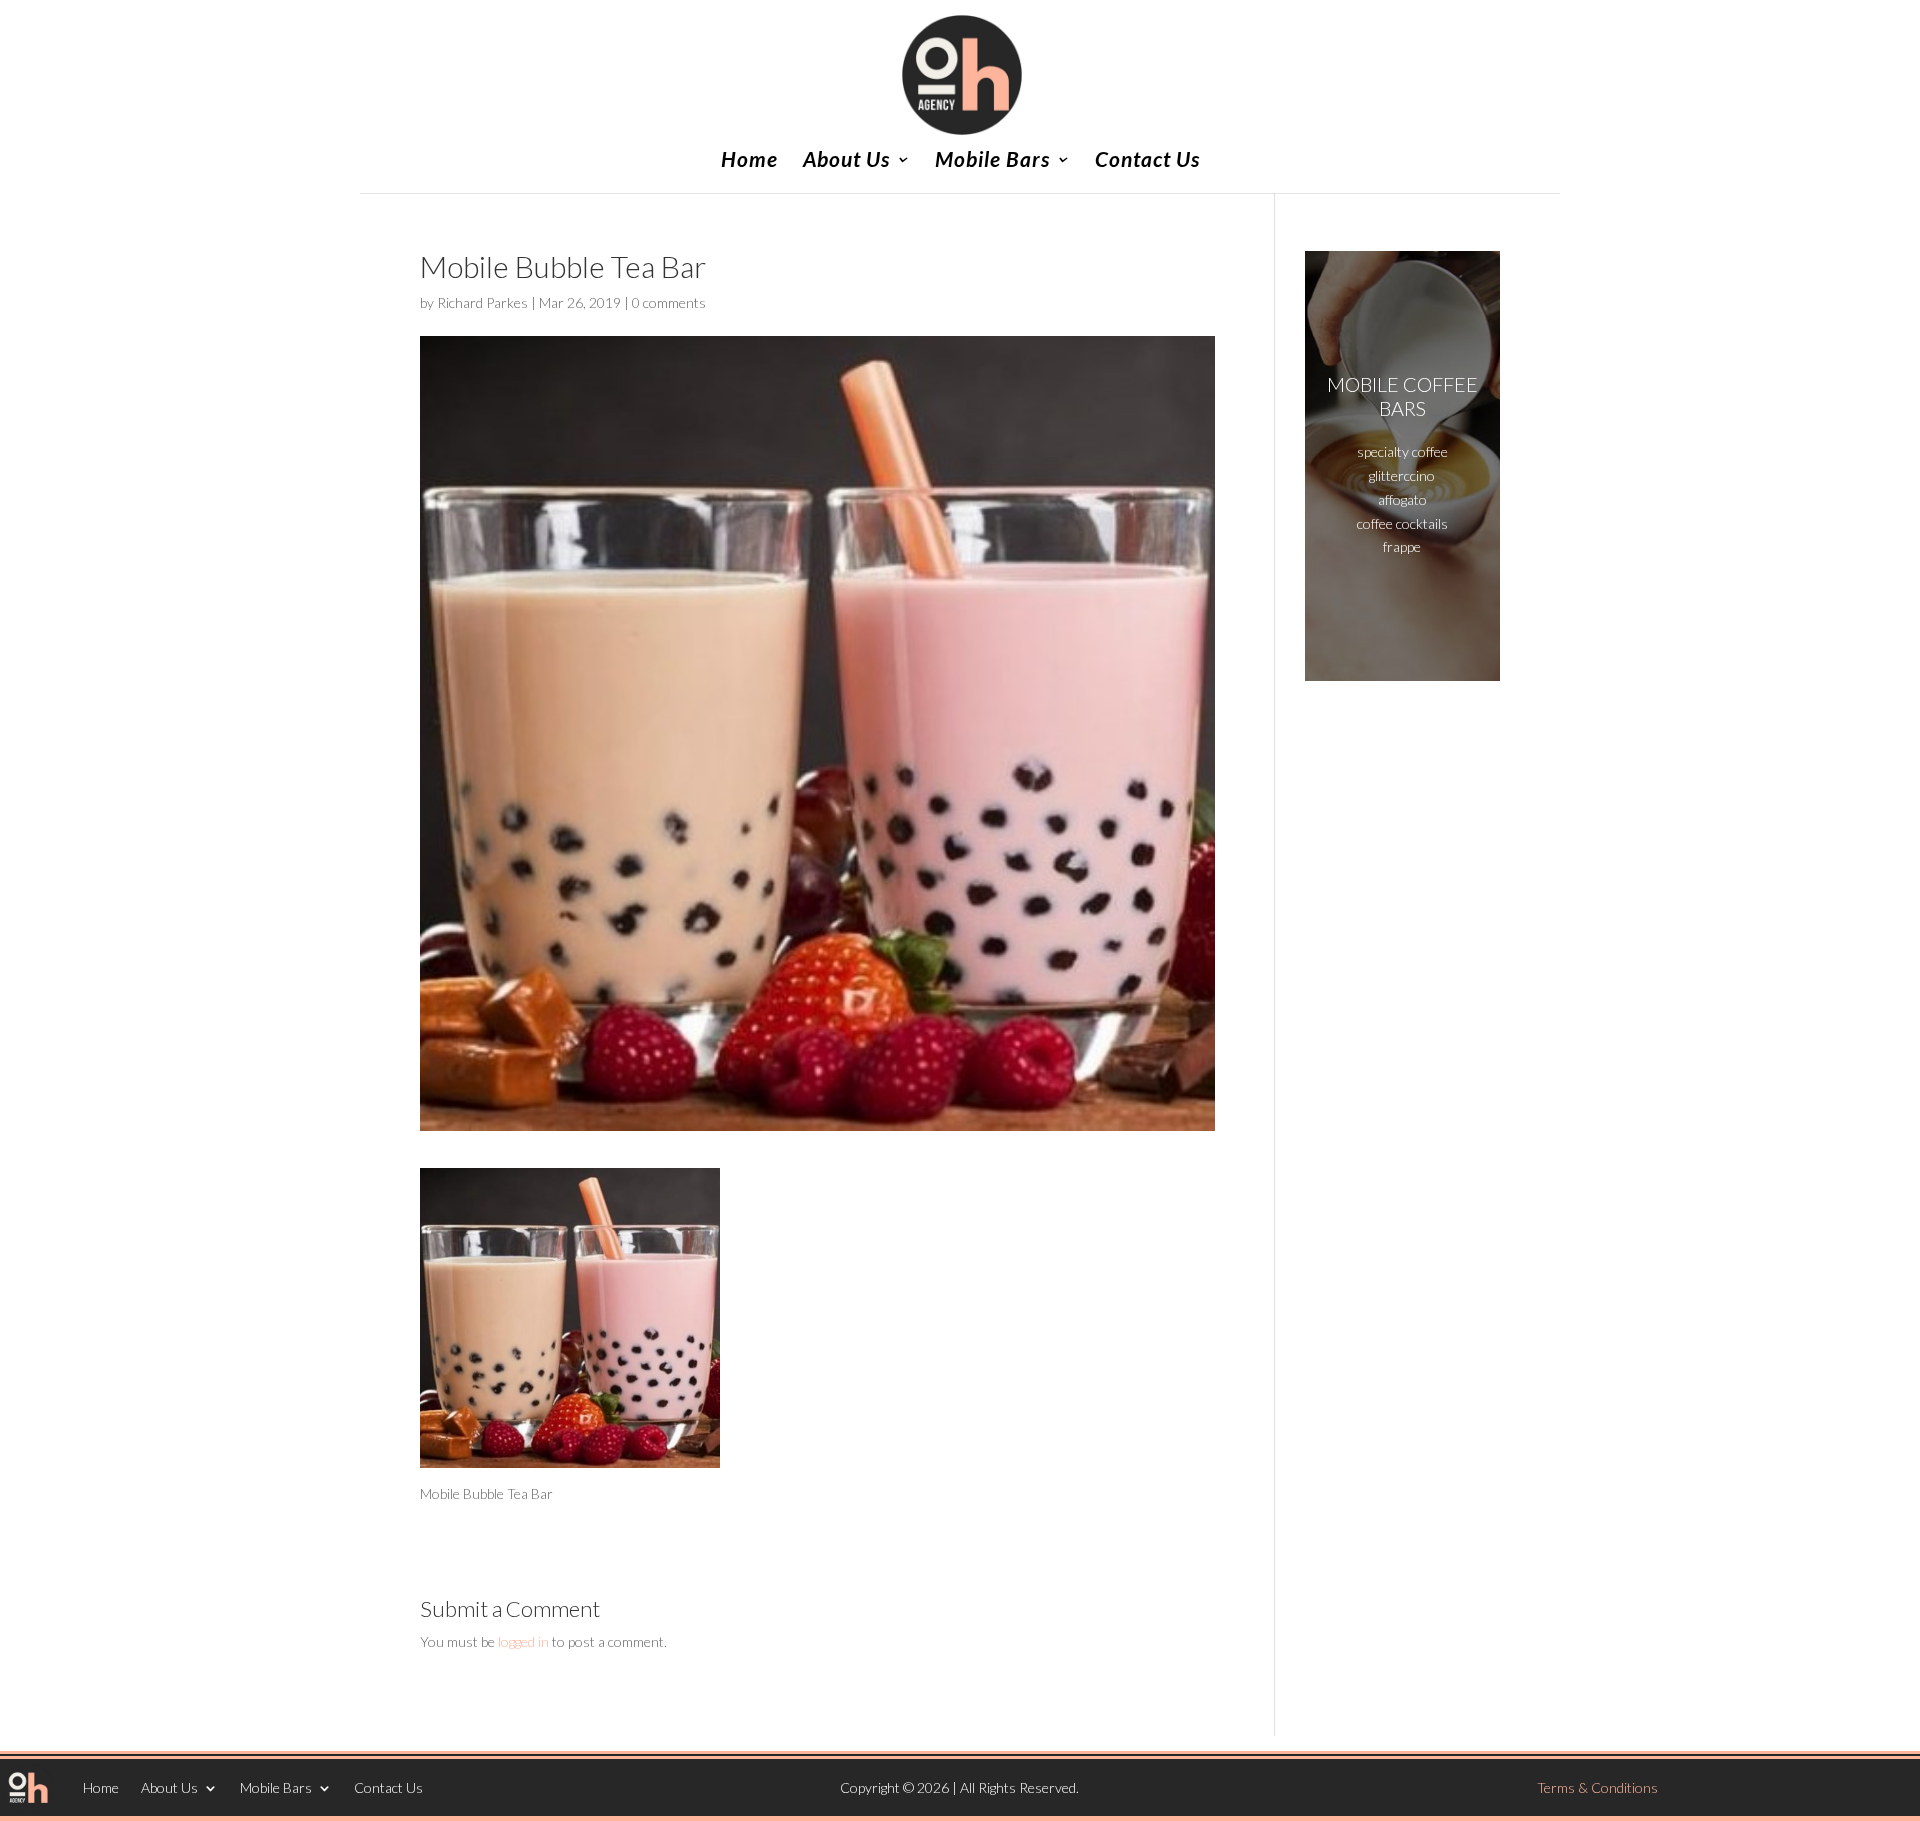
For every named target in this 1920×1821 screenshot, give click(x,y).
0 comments (669, 302)
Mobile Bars (992, 161)
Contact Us (1147, 161)
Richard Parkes (482, 302)
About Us (846, 161)
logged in (523, 1641)
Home (749, 161)
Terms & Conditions (1597, 1787)
